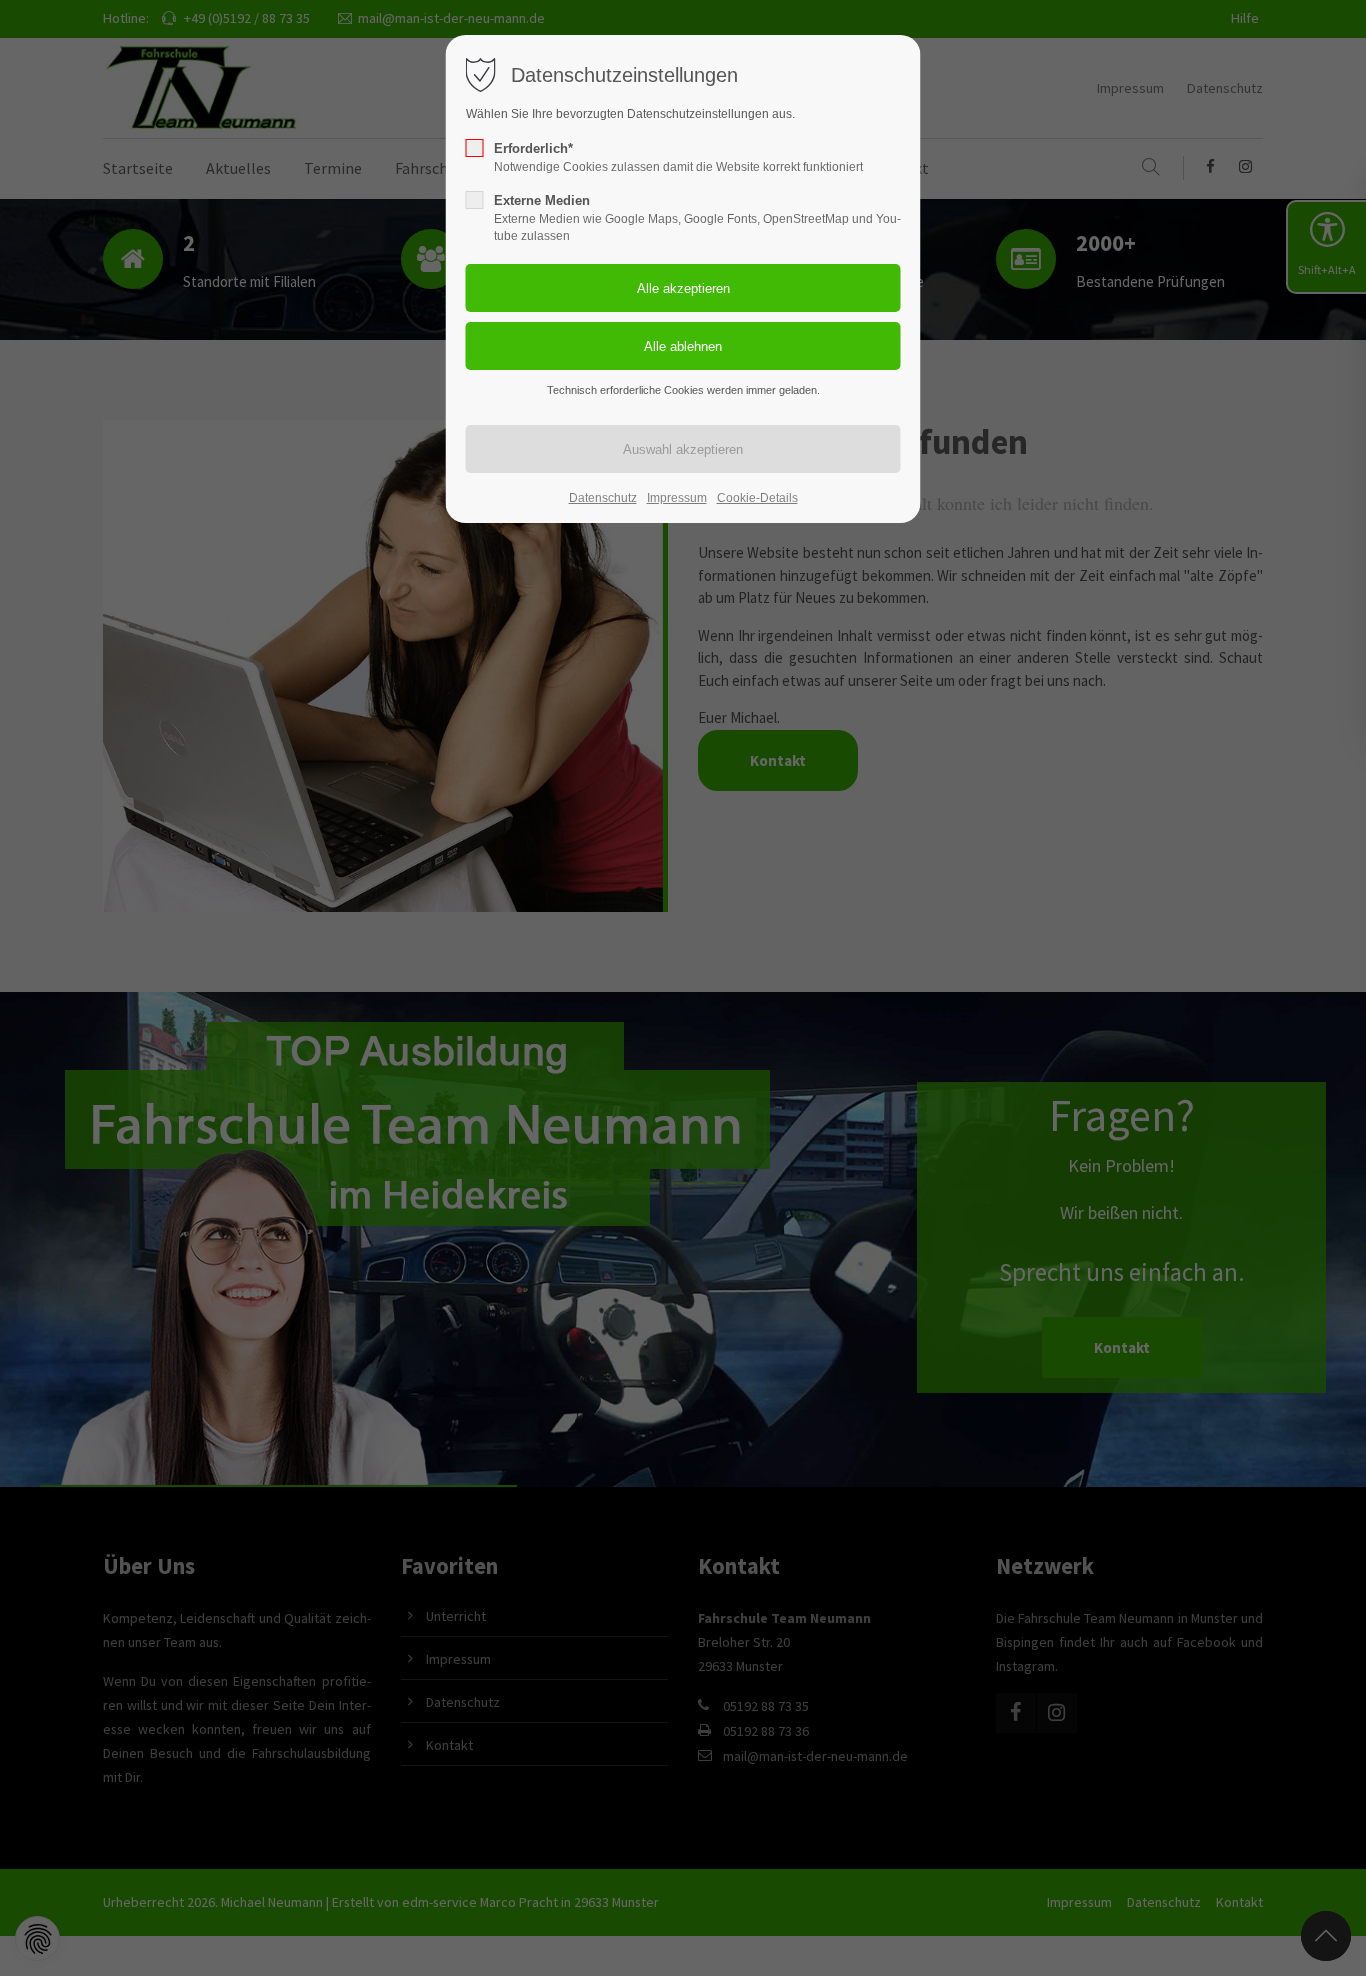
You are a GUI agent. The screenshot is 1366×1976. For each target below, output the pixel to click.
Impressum (677, 498)
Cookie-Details (757, 498)
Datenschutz (603, 498)
